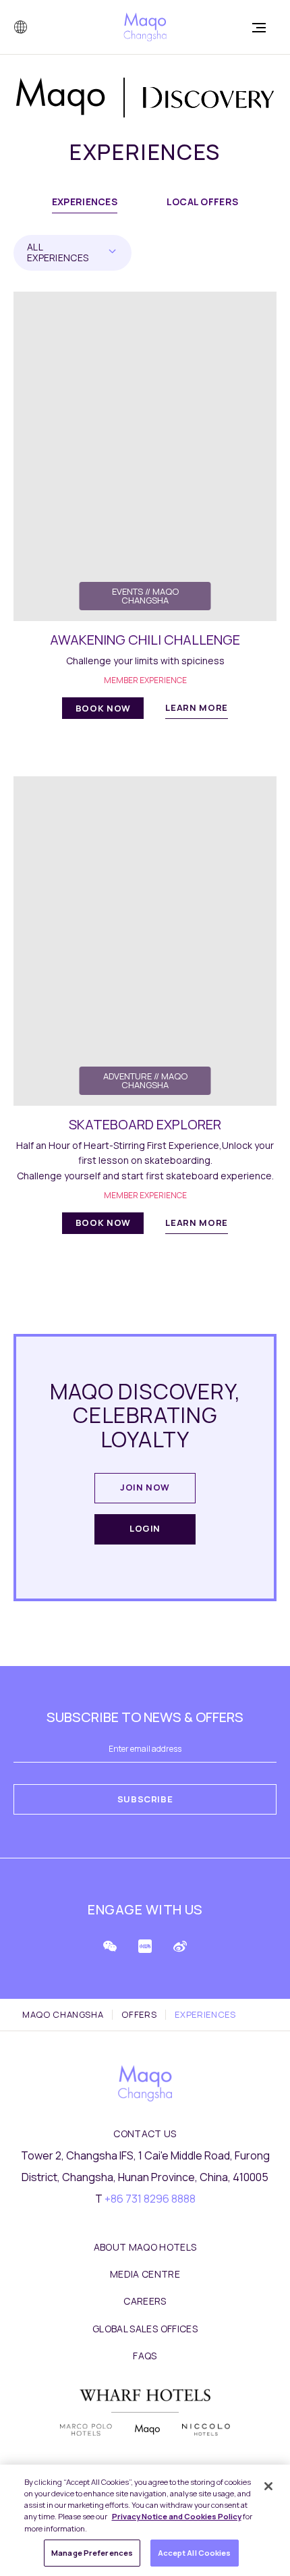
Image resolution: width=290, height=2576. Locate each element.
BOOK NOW (103, 708)
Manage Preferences (92, 2553)
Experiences (85, 202)
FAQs (145, 2356)
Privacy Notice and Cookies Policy (177, 2516)
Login (145, 1528)
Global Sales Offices (145, 2329)
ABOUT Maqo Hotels (145, 2247)
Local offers (202, 202)
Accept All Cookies (195, 2553)
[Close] (268, 2486)
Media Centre (145, 2274)
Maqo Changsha (63, 2015)
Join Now (145, 1487)
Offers (139, 2015)
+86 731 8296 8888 (150, 2199)
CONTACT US (145, 2134)
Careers (145, 2301)
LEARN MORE (197, 707)
